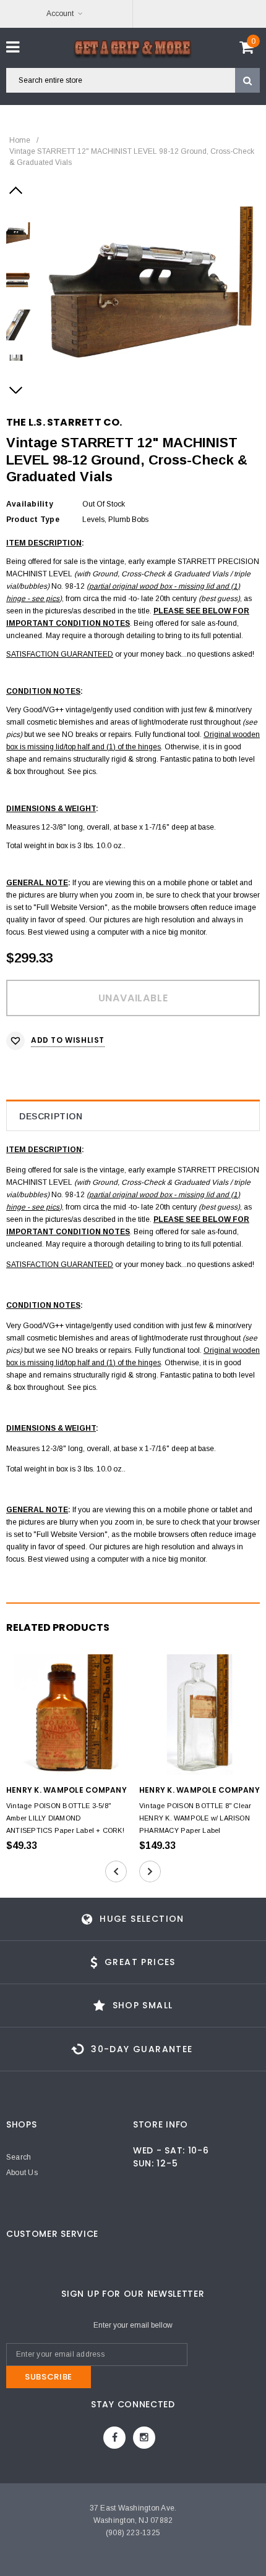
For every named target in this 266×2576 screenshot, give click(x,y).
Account (60, 14)
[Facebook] (114, 2438)
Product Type (33, 520)
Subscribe (49, 2377)
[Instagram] (144, 2438)
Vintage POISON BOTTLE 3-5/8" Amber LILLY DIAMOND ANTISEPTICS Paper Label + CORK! (65, 1818)
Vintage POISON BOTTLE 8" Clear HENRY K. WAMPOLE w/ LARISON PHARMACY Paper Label (195, 1818)
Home (20, 140)
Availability (30, 504)
